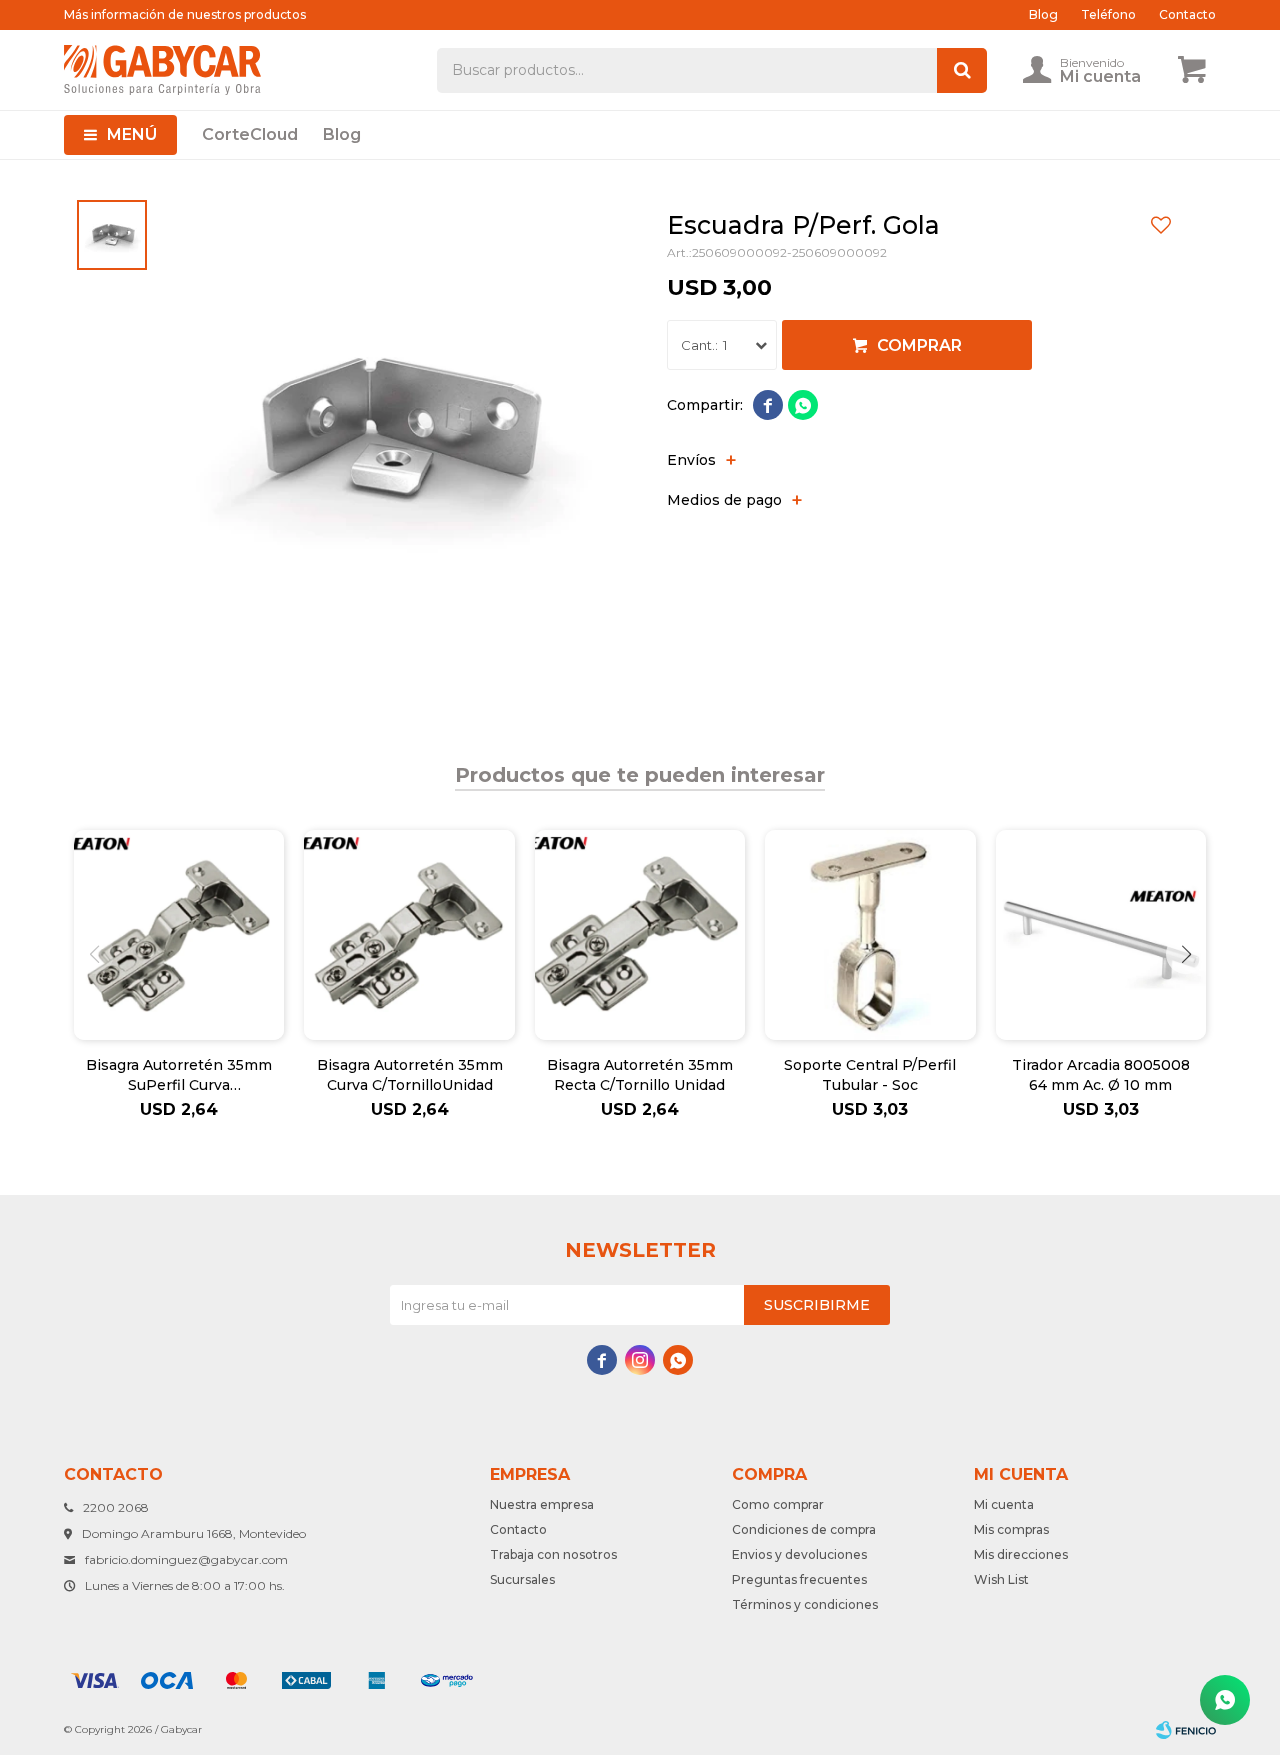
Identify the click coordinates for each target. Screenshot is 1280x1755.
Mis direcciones (1021, 1554)
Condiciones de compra (804, 1529)
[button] (1186, 954)
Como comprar (778, 1504)
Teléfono (1108, 14)
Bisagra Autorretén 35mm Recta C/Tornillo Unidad (640, 1075)
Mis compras (1011, 1529)
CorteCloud (250, 134)
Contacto (1187, 14)
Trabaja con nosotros (553, 1554)
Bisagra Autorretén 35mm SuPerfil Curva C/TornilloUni (179, 1075)
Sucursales (522, 1579)
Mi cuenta (1004, 1504)
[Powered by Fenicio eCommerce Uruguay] (1186, 1730)
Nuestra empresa (542, 1504)
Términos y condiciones (805, 1604)
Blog (342, 134)
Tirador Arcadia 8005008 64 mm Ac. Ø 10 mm (1101, 1075)
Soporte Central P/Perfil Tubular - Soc (870, 1075)
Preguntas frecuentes (799, 1579)
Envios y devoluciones (799, 1554)
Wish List (1001, 1579)
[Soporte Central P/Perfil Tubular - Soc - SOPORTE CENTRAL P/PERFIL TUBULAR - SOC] (870, 935)
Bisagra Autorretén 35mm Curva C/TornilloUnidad (410, 1075)
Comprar (919, 345)
